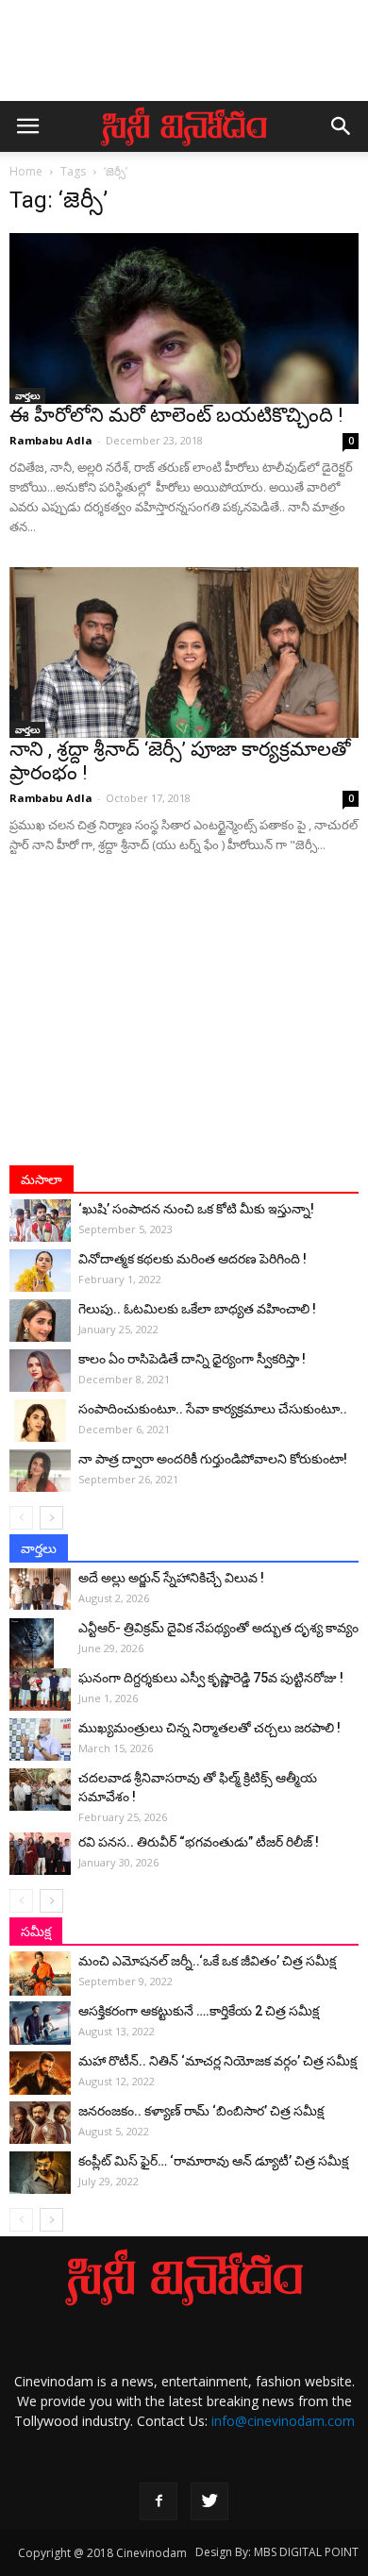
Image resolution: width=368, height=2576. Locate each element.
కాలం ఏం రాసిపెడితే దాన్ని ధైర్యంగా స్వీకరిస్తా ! (192, 1359)
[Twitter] (209, 2501)
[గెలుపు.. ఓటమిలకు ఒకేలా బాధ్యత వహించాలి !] (40, 1321)
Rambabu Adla (51, 440)
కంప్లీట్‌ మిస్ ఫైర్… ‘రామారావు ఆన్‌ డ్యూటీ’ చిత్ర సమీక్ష (213, 2161)
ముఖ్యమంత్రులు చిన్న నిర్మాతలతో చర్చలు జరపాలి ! (209, 1728)
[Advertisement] (184, 59)
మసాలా (42, 1179)
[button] (342, 126)
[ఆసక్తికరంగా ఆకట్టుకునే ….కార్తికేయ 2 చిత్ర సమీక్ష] (40, 2023)
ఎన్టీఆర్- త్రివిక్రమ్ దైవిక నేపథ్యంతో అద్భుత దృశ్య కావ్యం (218, 1628)
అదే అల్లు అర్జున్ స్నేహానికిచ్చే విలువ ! (171, 1578)
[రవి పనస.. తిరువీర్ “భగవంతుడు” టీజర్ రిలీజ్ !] (40, 1854)
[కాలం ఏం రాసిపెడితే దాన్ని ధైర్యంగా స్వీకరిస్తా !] (40, 1371)
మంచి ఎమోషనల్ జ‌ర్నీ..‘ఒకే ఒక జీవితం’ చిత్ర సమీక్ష (207, 1961)
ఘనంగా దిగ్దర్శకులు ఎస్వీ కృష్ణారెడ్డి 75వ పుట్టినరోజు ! (211, 1678)
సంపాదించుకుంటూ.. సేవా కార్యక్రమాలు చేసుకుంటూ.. (213, 1409)
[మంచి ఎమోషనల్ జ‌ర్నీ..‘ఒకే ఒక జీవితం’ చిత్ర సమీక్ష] (40, 1973)
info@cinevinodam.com (283, 2421)
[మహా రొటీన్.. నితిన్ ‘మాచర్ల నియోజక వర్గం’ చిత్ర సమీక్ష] (40, 2073)
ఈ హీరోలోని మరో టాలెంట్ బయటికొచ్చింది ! (176, 415)
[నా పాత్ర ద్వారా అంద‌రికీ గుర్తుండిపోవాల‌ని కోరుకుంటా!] (40, 1471)
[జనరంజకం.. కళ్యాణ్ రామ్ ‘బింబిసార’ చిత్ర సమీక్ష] (40, 2123)
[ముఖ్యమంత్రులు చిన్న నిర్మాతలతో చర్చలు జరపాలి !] (40, 1740)
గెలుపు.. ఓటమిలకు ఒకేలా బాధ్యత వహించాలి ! (197, 1309)
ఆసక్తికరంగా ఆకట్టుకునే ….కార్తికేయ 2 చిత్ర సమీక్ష (199, 2011)
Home (26, 171)
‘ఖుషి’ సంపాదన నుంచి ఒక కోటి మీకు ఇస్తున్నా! (196, 1209)
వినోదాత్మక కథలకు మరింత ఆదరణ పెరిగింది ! (192, 1259)
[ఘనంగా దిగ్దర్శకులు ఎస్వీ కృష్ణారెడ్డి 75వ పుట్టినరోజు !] (40, 1689)
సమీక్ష (36, 1932)
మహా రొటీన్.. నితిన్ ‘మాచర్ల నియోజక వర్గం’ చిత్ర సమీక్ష (217, 2061)
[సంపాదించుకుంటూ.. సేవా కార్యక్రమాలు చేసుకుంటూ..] (40, 1421)
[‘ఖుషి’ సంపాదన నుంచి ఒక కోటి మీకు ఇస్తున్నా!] (40, 1221)
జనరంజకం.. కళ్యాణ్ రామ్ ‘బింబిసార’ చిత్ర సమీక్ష (201, 2111)
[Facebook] (159, 2501)
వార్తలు (27, 395)
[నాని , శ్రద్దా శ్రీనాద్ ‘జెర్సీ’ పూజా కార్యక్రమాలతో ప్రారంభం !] (184, 652)
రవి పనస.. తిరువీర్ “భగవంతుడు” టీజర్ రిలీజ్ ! (199, 1842)
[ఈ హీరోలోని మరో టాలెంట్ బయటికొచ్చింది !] (184, 318)
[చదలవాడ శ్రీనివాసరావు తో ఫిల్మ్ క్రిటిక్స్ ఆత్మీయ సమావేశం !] (40, 1790)
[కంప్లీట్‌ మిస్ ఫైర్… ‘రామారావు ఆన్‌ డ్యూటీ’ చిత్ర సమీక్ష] (40, 2173)
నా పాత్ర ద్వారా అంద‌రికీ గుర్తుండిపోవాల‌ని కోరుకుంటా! (213, 1459)
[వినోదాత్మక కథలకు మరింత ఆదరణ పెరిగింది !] (40, 1271)
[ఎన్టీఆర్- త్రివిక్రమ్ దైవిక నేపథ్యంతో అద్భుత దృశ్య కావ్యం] (40, 1651)
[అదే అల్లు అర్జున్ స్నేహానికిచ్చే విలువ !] (40, 1589)
